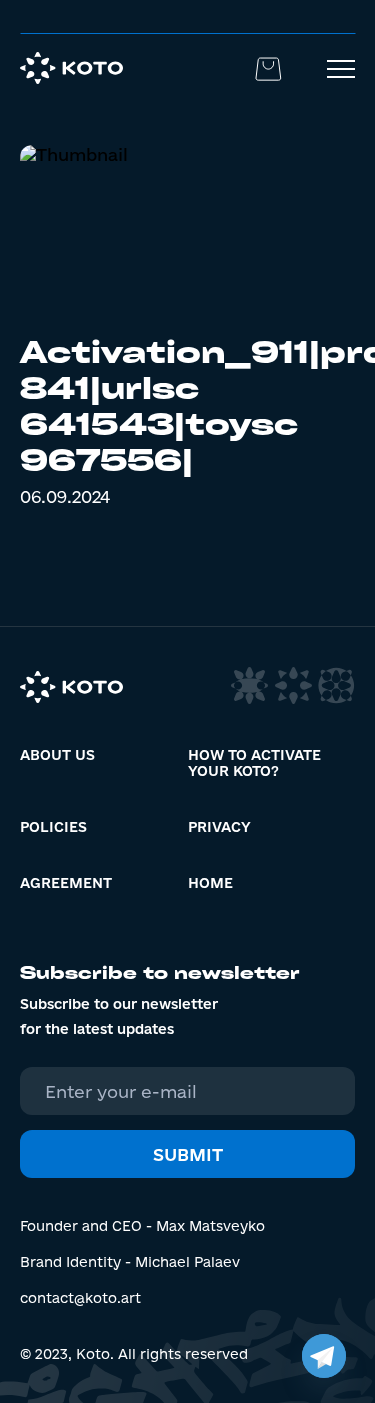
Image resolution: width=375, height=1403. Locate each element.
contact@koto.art (80, 1298)
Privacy (219, 827)
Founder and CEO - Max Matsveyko (142, 1226)
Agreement (66, 883)
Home (210, 883)
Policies (53, 827)
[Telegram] (324, 1356)
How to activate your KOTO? (254, 763)
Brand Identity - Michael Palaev (130, 1262)
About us (57, 755)
